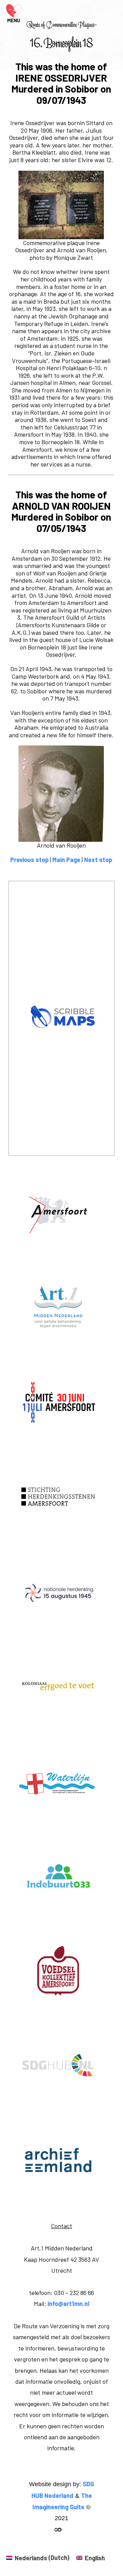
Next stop (98, 860)
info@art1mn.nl (68, 2304)
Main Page (66, 860)
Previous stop (29, 860)
